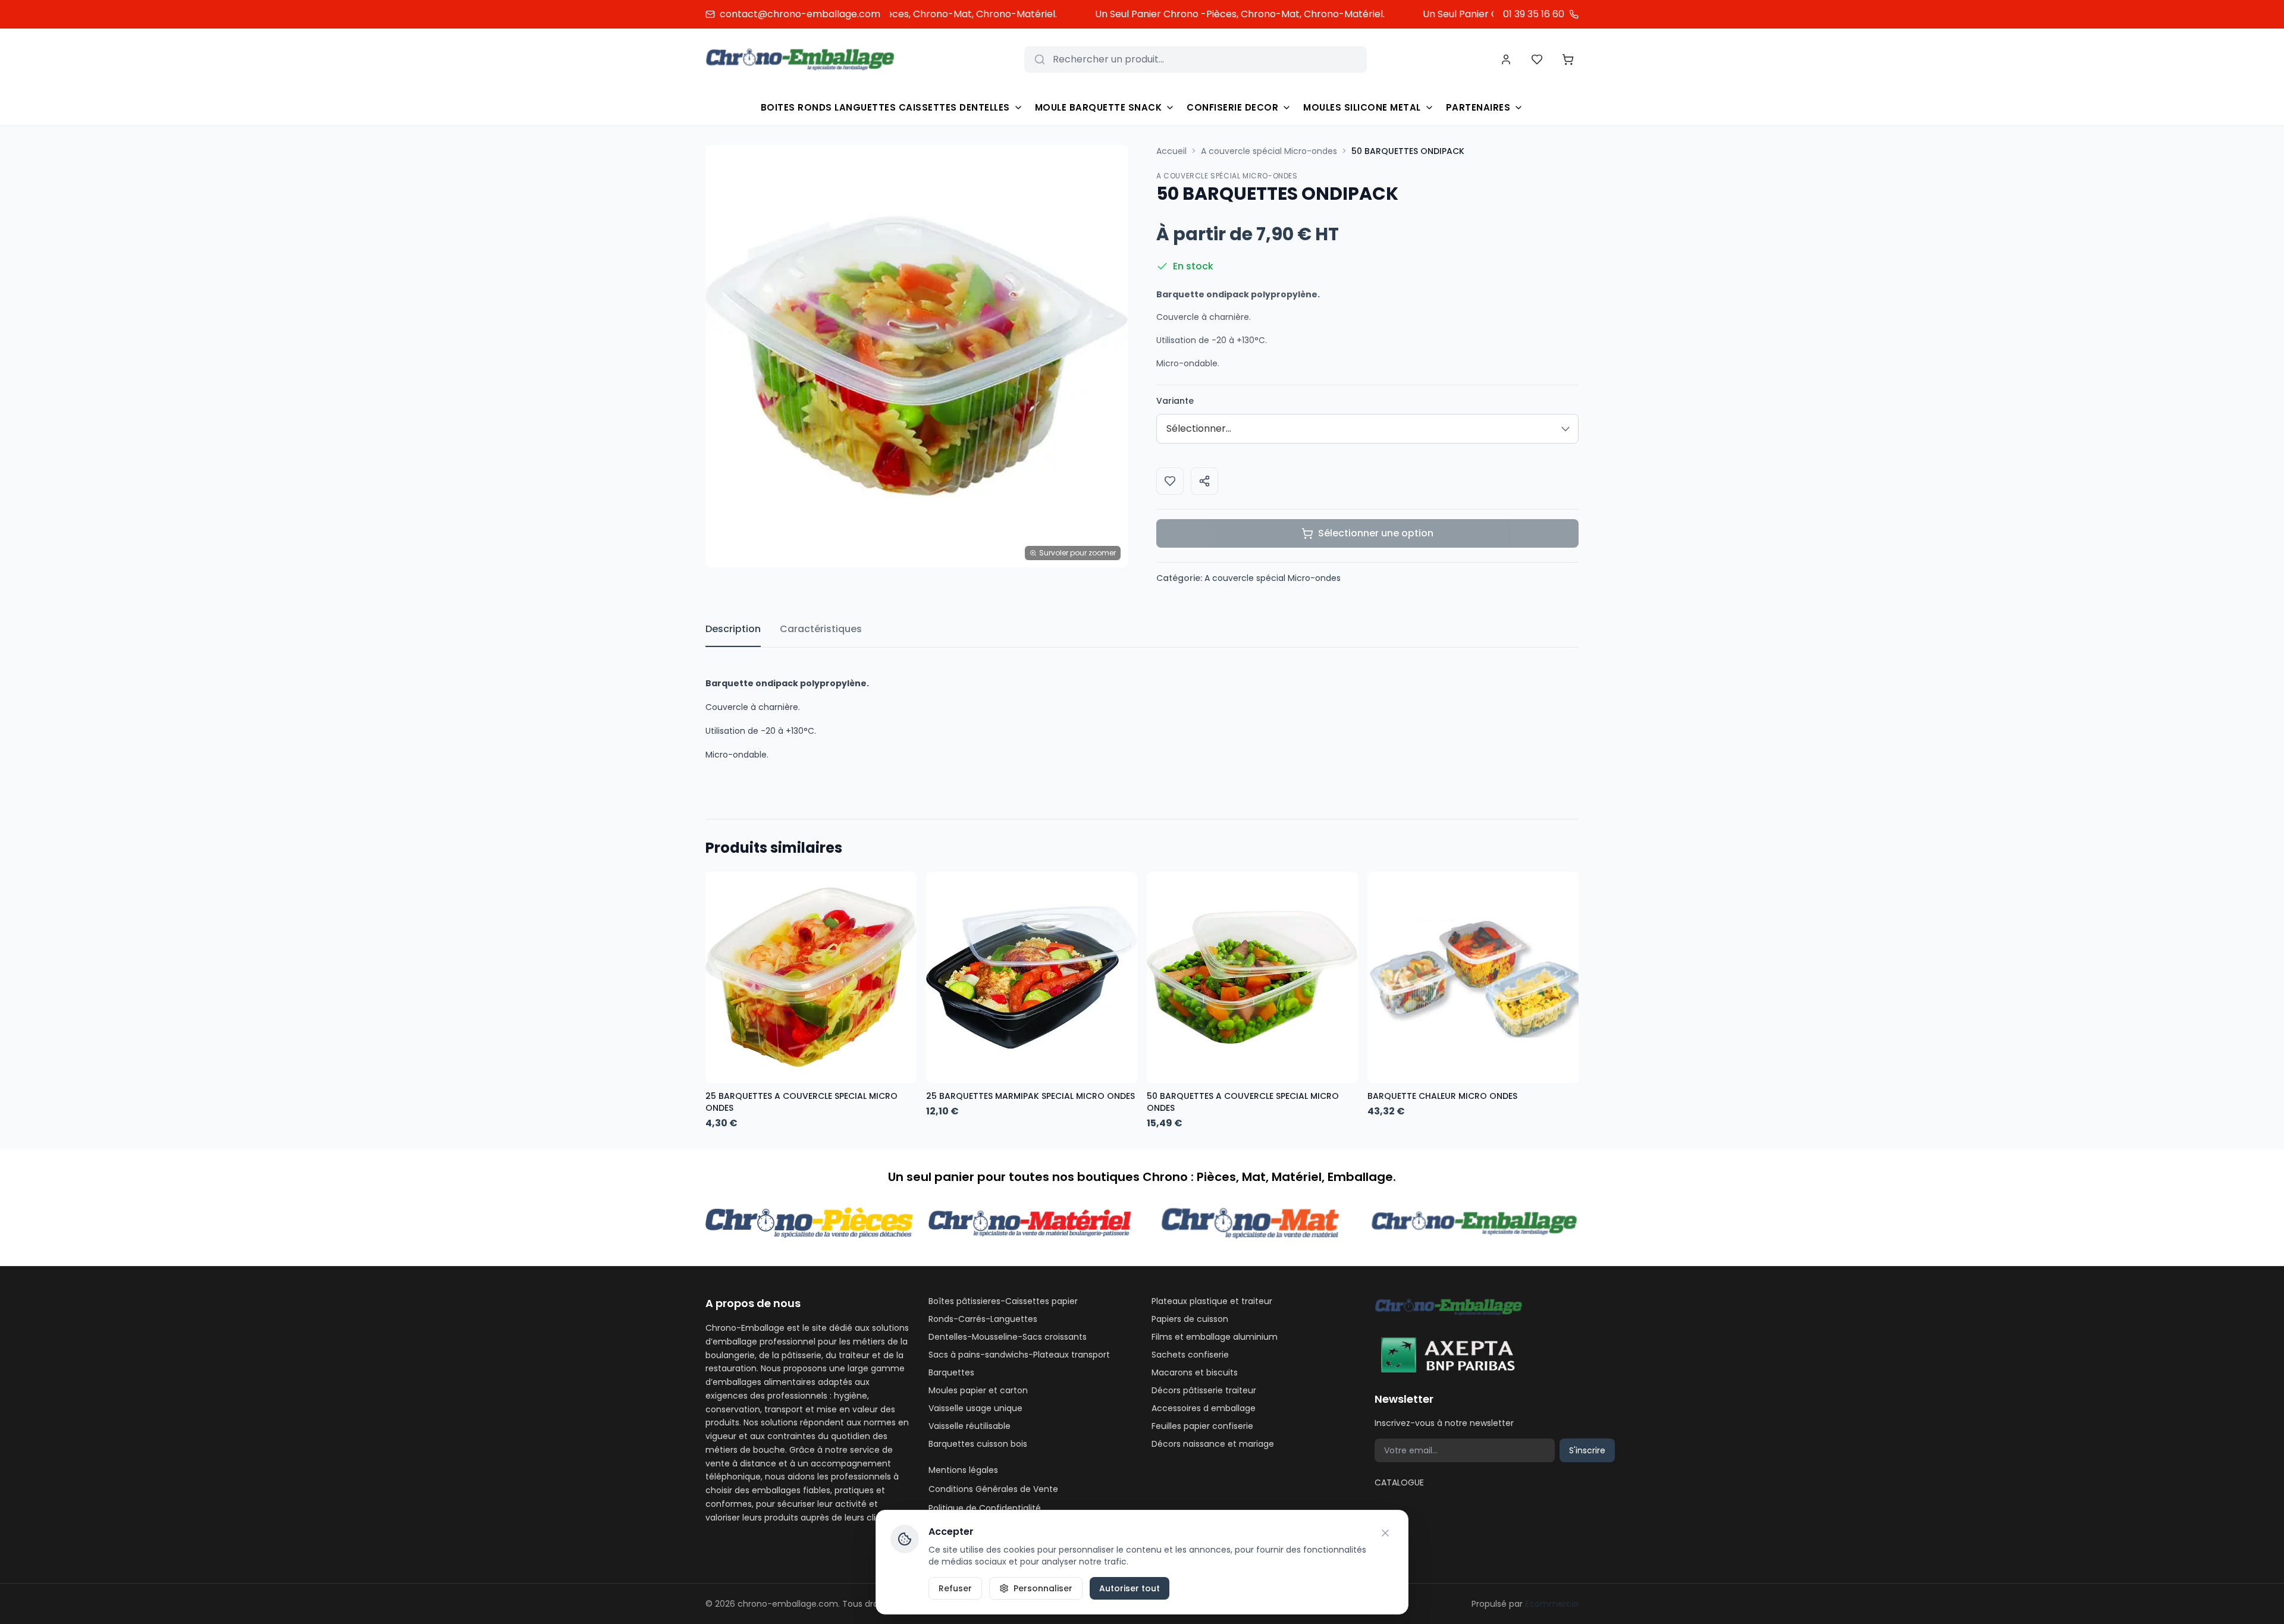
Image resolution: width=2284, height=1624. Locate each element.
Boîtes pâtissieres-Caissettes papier (1003, 1301)
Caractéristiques (821, 629)
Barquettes (951, 1372)
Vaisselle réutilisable (970, 1426)
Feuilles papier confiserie (1202, 1426)
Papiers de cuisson (1190, 1319)
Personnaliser (1043, 1588)
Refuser (955, 1588)
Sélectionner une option (1376, 533)
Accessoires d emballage (1204, 1408)
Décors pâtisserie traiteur (1204, 1390)
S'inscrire (1587, 1450)
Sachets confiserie (1190, 1355)
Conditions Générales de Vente (993, 1489)
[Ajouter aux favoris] (1170, 481)
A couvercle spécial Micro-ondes (1269, 151)
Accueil (1171, 151)
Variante (1175, 401)
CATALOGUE (1399, 1482)
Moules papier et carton (978, 1390)
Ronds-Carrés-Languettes (983, 1319)
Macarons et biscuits (1195, 1372)
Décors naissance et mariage (1213, 1444)
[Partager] (1204, 481)
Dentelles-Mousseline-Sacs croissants (1008, 1337)
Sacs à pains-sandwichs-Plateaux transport (1019, 1355)
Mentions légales (963, 1470)
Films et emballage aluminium (1215, 1337)
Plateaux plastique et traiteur (1212, 1301)
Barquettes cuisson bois (978, 1444)
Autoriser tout (1130, 1588)
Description (733, 629)
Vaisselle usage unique (975, 1408)
